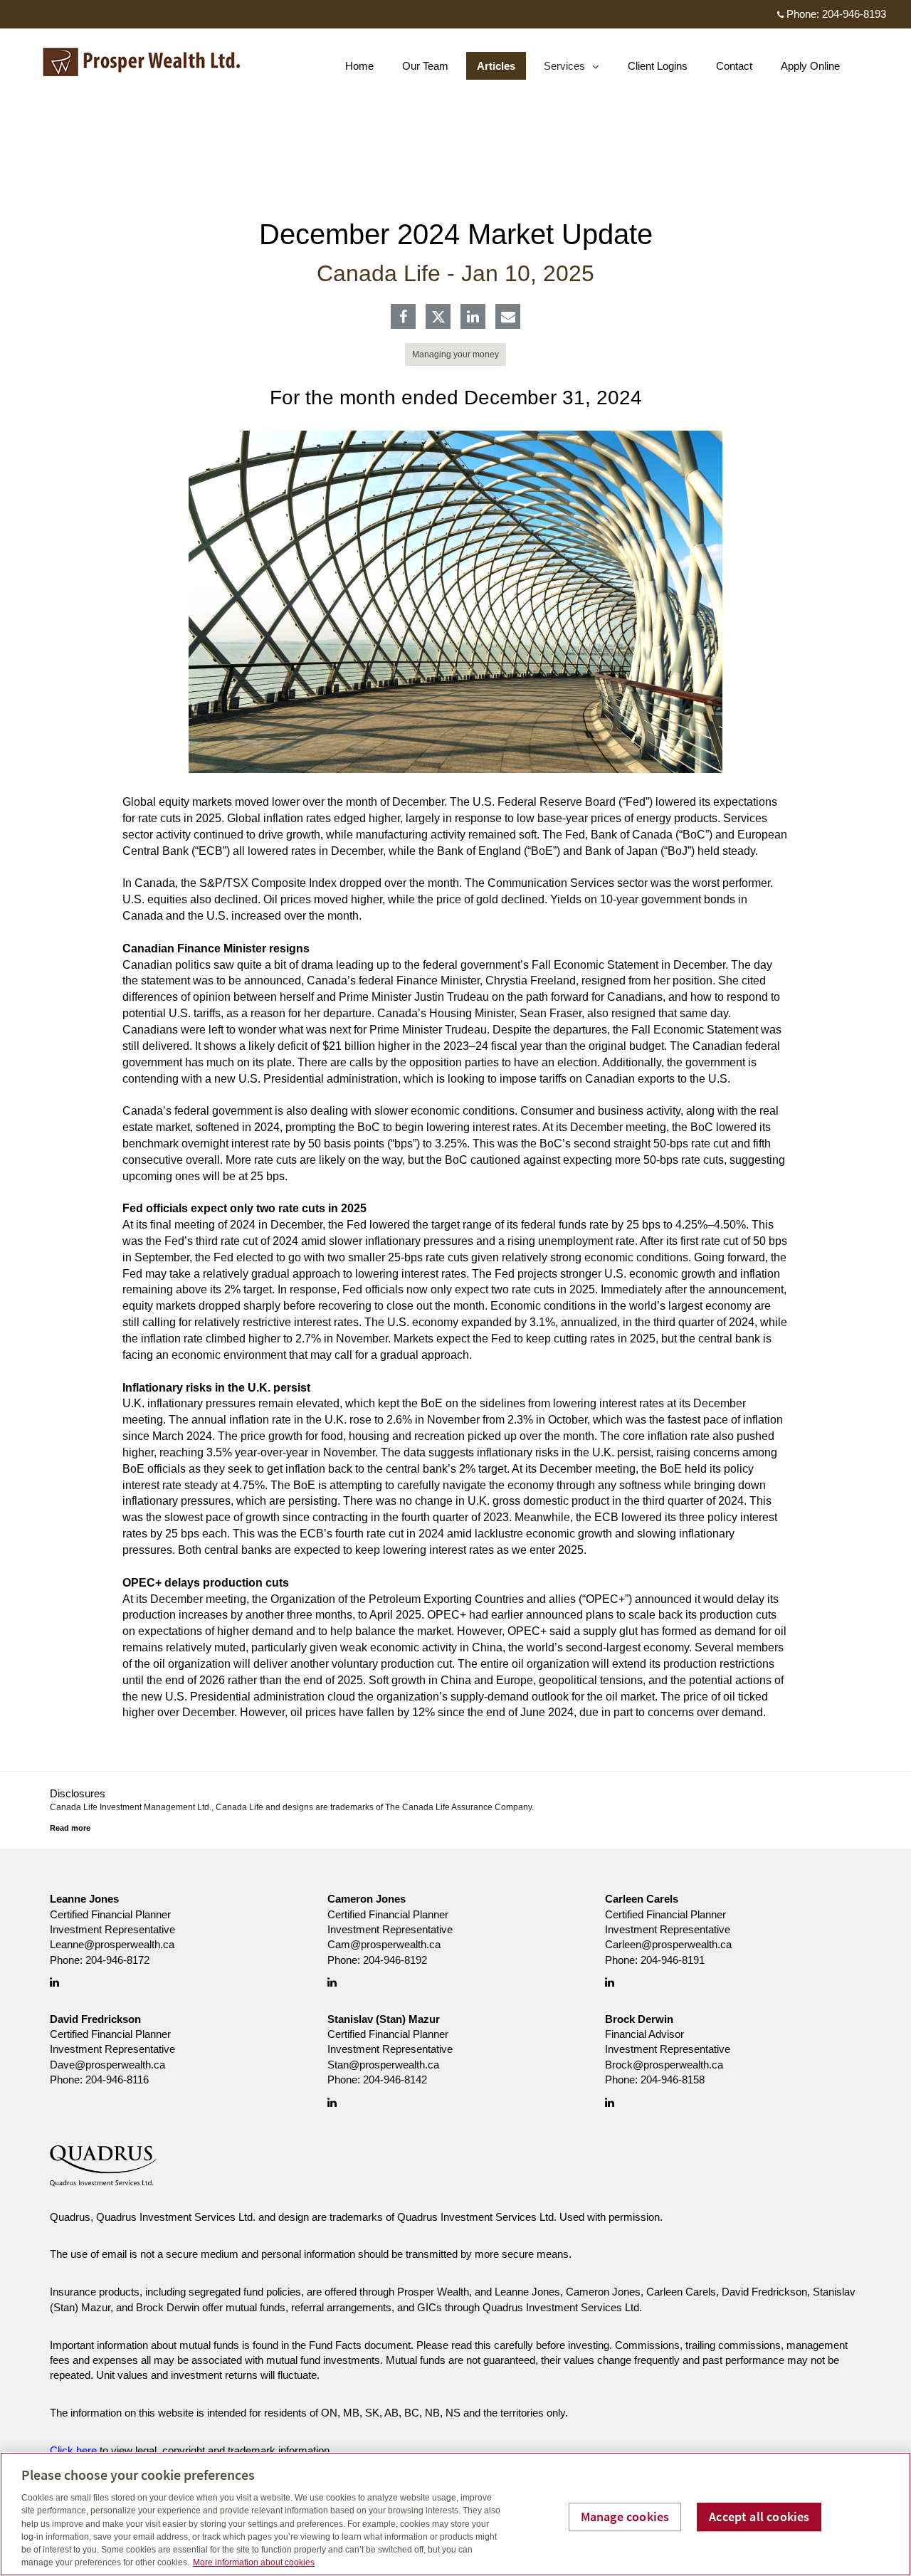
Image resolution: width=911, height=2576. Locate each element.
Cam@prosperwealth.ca (384, 1944)
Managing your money (455, 354)
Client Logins (658, 66)
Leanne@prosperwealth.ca (112, 1944)
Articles (496, 66)
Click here (73, 2450)
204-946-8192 (395, 1960)
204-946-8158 (673, 2080)
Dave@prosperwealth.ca (107, 2065)
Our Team (425, 66)
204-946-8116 (117, 2080)
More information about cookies (254, 2562)
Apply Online (810, 66)
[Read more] (70, 1828)
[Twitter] (438, 317)
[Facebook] (403, 318)
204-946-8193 (854, 14)
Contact (734, 66)
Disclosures (78, 1793)
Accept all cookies (759, 2517)
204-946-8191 (673, 1960)
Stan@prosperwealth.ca (383, 2065)
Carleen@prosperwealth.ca (668, 1944)
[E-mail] (508, 318)
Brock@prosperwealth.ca (664, 2065)
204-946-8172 (117, 1960)
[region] (455, 2514)
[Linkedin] (473, 318)
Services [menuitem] (565, 69)
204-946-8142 (395, 2080)
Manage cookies (625, 2517)
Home (359, 66)
